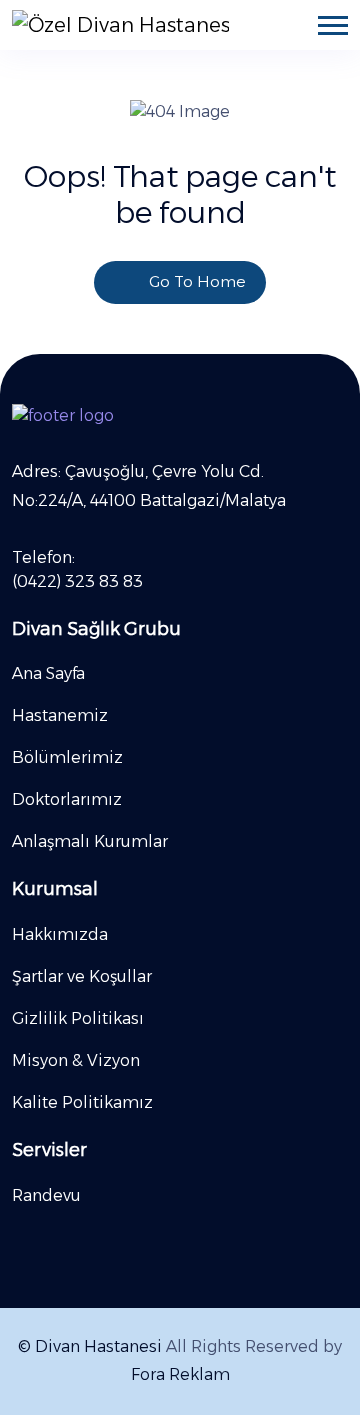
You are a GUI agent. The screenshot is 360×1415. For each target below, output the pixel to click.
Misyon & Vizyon (76, 1060)
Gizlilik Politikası (78, 1018)
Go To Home (197, 281)
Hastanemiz (60, 715)
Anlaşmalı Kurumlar (90, 841)
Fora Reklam (180, 1374)
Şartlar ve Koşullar (82, 976)
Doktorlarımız (67, 799)
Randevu (46, 1195)
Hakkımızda (60, 934)
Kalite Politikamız (82, 1102)
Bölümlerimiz (67, 757)
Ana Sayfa (48, 673)
